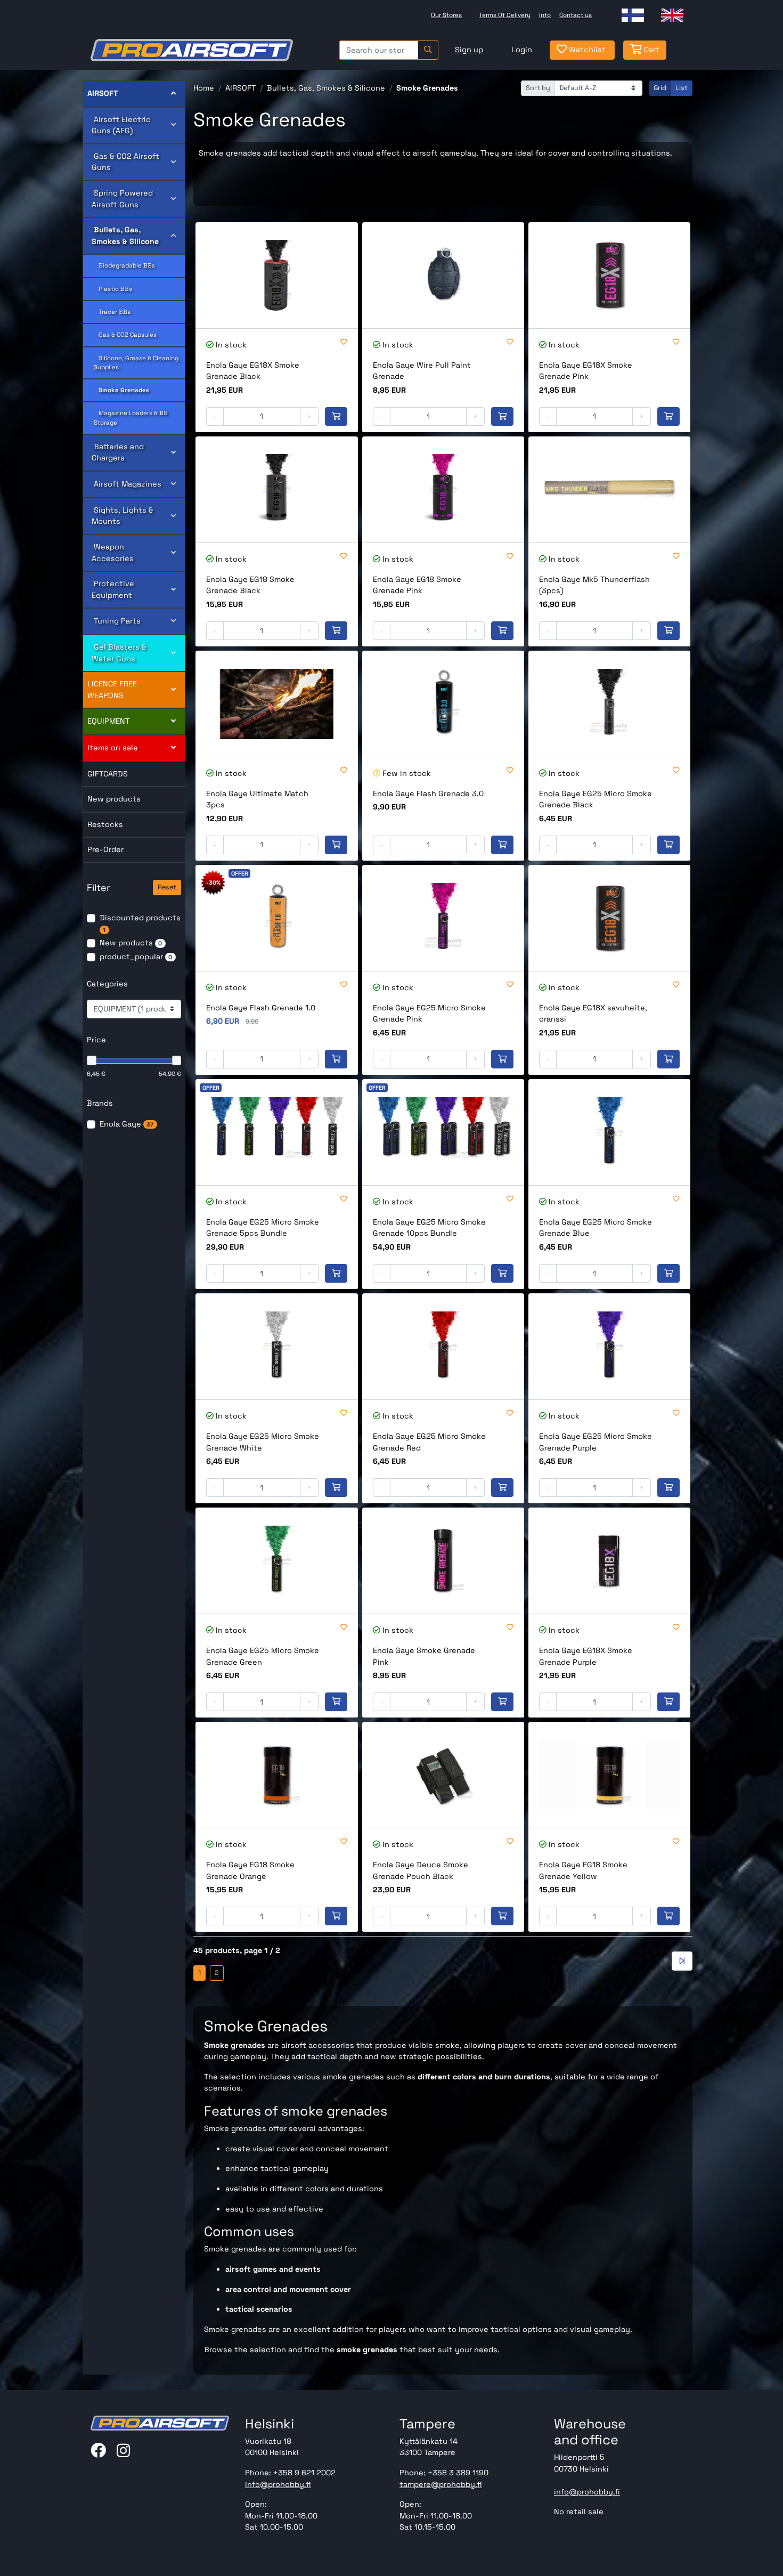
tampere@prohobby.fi (441, 2484)
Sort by (538, 88)
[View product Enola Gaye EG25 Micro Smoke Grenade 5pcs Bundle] (276, 1132)
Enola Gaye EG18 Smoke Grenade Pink (417, 585)
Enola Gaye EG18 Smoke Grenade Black (250, 585)
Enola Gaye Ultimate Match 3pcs (257, 799)
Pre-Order (105, 849)
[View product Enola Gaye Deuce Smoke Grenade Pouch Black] (443, 1775)
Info (545, 15)
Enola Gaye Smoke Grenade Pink (424, 1656)
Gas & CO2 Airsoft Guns (125, 162)
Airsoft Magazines (127, 484)
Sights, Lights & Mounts (123, 516)
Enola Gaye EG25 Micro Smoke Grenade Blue (596, 1228)
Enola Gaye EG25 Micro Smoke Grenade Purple (596, 1442)
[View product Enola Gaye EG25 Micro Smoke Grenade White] (276, 1346)
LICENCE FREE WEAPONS (112, 690)
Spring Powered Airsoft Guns (122, 199)
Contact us (576, 15)
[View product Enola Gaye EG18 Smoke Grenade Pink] (443, 489)
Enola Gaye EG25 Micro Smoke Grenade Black (596, 799)
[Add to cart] (336, 417)
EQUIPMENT (108, 721)
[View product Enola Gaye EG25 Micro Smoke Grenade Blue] (609, 1132)
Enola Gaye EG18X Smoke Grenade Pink (586, 371)
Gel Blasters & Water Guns (119, 653)
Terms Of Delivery (505, 15)
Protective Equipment (113, 589)
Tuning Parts (116, 621)
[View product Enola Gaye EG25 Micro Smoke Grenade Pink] (443, 918)
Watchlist (586, 50)
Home (204, 88)
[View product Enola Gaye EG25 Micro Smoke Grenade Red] (443, 1346)
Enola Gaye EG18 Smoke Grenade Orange (250, 1870)
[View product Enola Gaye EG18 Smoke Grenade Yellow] (609, 1775)
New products (114, 799)
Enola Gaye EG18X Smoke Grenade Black (253, 371)
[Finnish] (633, 15)
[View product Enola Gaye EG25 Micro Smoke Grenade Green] (276, 1561)
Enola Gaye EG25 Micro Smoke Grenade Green (263, 1656)
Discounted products (140, 923)
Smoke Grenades (121, 390)
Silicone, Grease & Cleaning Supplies (136, 363)
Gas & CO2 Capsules (125, 335)
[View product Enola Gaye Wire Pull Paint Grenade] (443, 275)
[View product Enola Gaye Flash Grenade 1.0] (276, 918)
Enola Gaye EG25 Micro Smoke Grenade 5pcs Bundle (263, 1228)
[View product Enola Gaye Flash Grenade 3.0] (443, 704)
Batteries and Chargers (118, 452)
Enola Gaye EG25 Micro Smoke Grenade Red (429, 1442)
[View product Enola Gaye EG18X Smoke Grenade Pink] (609, 275)
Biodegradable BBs (124, 265)
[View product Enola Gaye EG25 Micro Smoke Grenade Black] (609, 704)
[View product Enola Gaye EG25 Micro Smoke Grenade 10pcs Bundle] (443, 1132)
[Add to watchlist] (344, 342)
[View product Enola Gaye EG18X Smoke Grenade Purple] (609, 1561)
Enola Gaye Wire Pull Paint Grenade (422, 371)
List (682, 88)
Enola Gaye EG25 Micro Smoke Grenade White (263, 1442)
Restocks (105, 824)
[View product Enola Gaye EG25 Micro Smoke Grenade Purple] (609, 1346)
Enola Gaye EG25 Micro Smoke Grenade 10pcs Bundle (429, 1228)
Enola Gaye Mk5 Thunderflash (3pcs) (594, 585)
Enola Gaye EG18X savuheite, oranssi (593, 1014)
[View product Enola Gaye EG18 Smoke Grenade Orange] (276, 1775)
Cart (651, 50)
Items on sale (113, 748)
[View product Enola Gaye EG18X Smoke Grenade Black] (276, 275)
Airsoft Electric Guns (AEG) (121, 125)
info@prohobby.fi (278, 2484)
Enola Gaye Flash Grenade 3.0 (428, 793)
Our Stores (446, 15)
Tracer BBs (112, 312)
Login (522, 50)
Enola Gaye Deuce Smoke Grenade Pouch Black (421, 1870)
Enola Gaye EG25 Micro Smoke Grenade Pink (429, 1014)
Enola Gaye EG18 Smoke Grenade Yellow (583, 1870)
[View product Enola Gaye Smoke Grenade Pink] (443, 1561)
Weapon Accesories (113, 553)
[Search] (428, 50)
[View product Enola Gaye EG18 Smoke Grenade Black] (276, 489)
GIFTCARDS (108, 774)
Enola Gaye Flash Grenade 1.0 (261, 1008)
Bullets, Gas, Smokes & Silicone (125, 236)
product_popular (136, 957)
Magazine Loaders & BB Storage (131, 418)
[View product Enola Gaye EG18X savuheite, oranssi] (609, 918)
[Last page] (682, 1961)
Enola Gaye (127, 1124)
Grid (660, 88)
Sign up (469, 50)
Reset (167, 887)
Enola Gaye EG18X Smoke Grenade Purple (586, 1656)
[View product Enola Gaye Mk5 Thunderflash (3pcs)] (609, 489)
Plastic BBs (113, 289)
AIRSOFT (103, 93)
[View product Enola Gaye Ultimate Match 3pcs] (276, 704)
